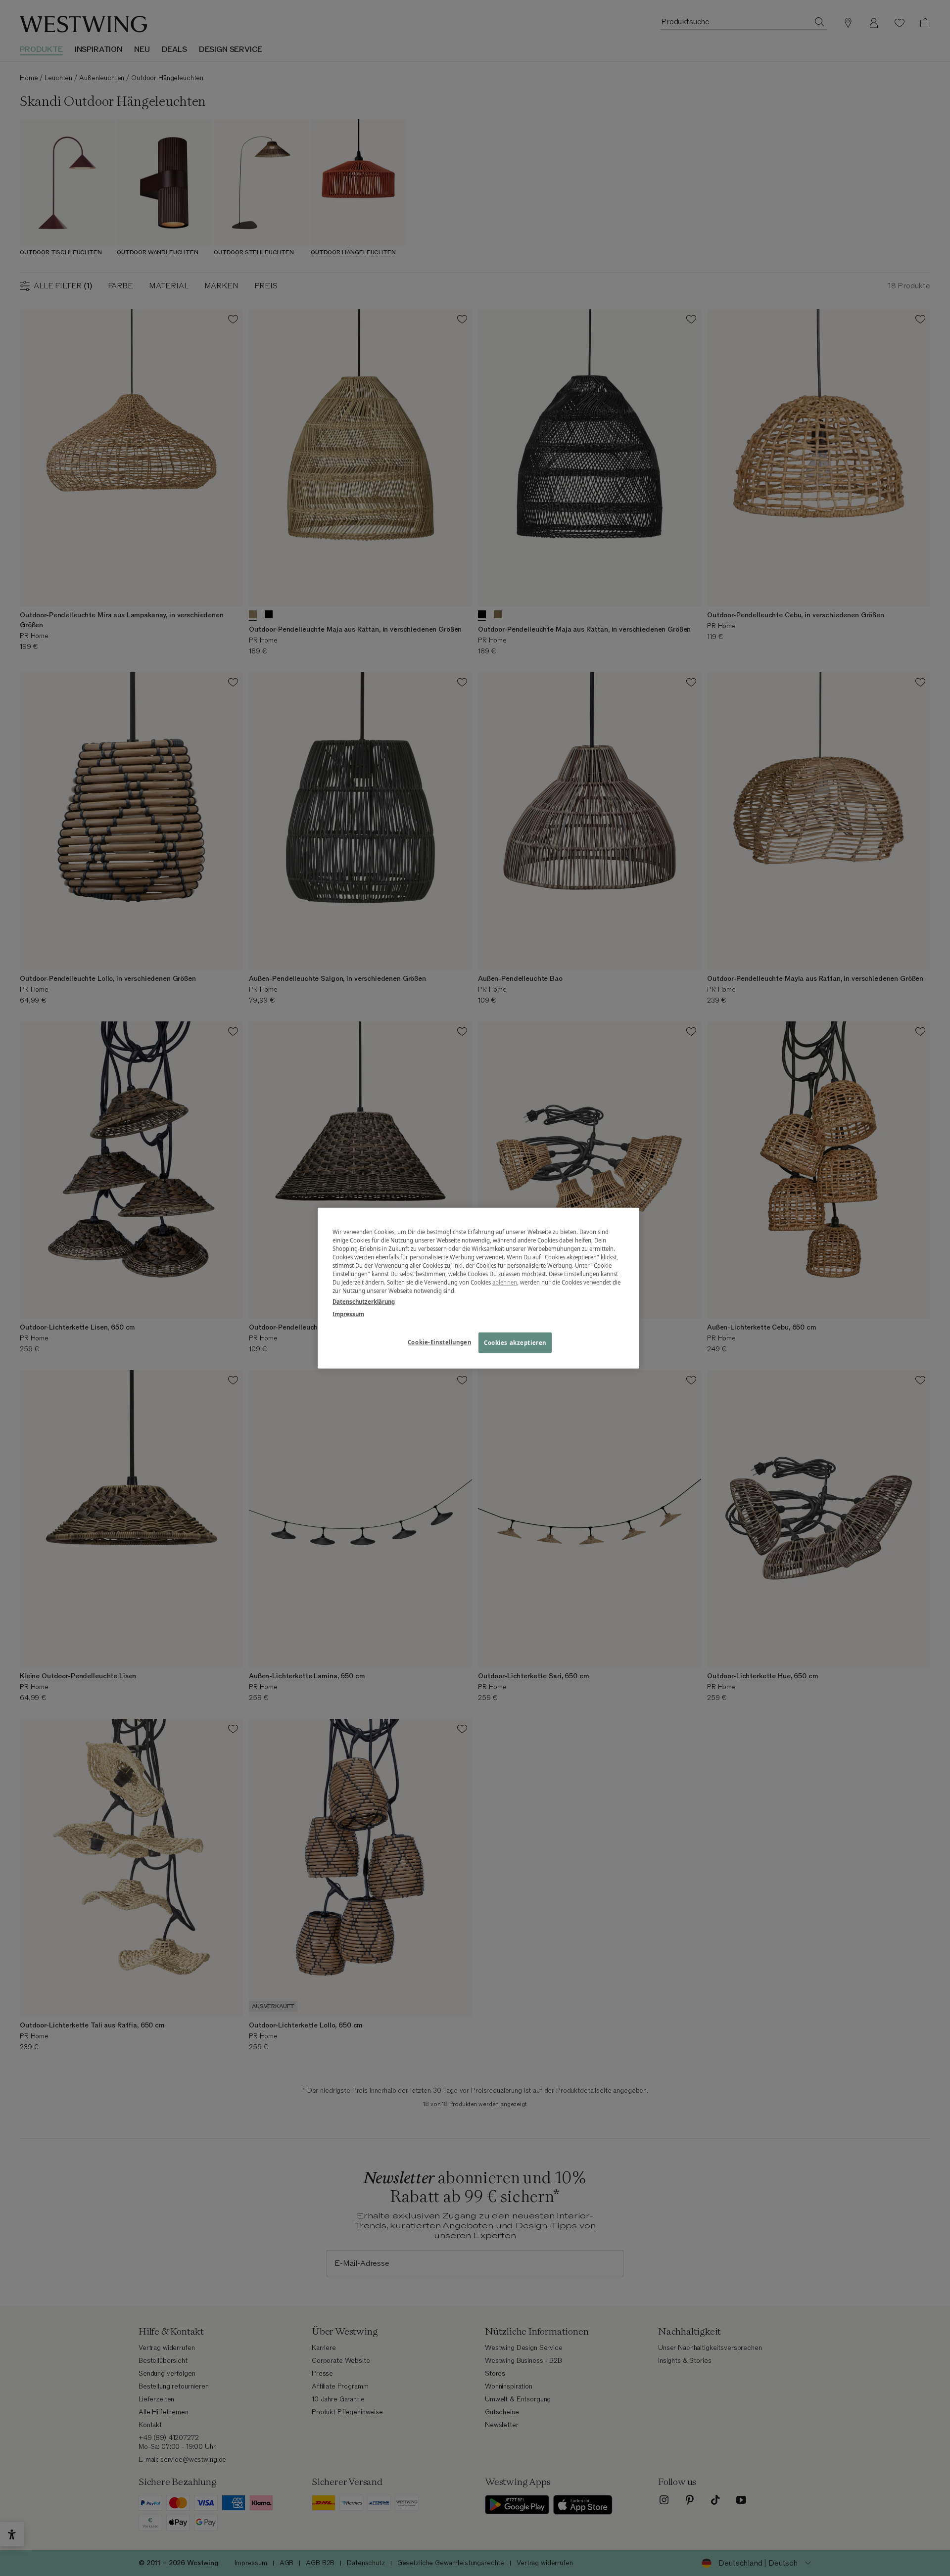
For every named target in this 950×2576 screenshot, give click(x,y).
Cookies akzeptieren (515, 1342)
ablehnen (505, 1282)
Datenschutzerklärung (364, 1301)
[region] (478, 1288)
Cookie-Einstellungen (439, 1342)
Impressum (348, 1313)
